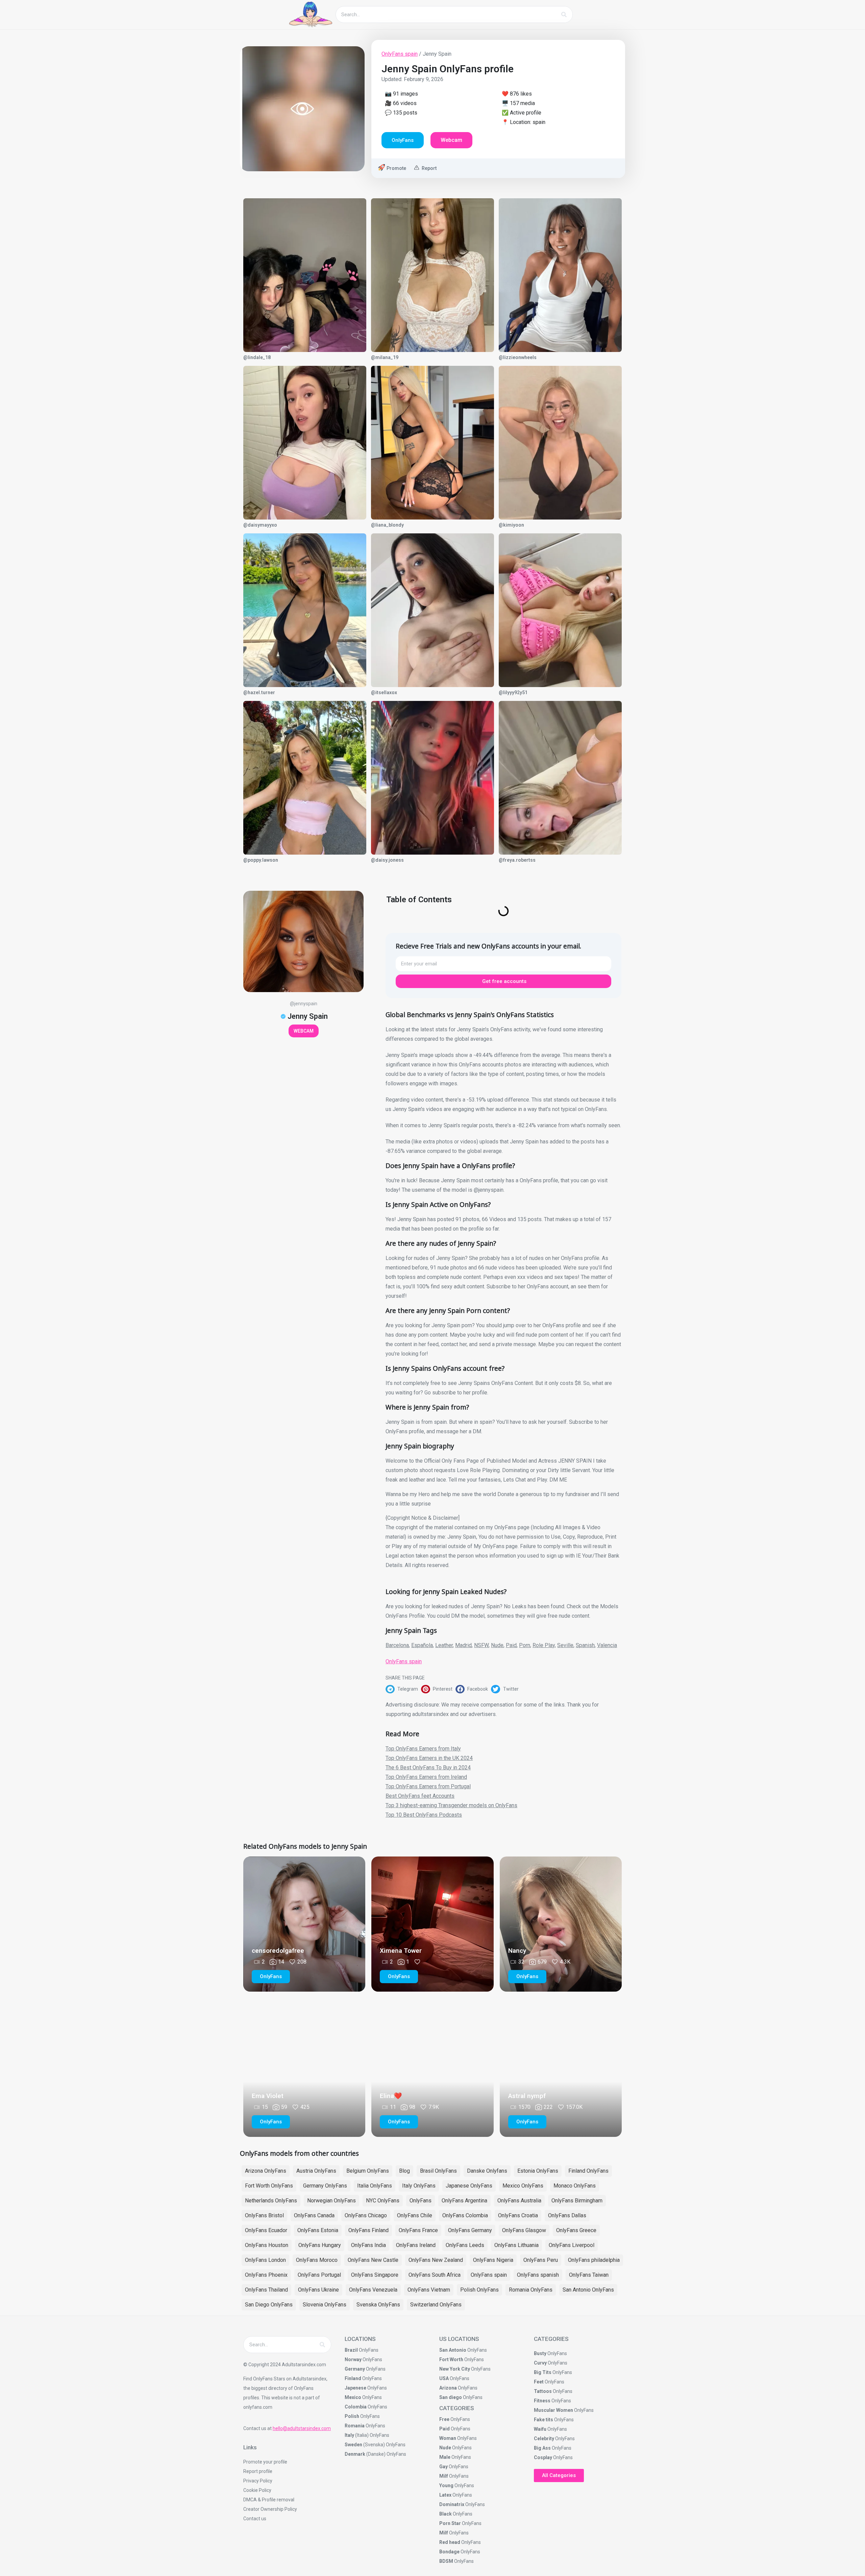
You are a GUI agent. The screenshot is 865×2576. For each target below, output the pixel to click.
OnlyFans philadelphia (594, 2260)
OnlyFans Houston (267, 2245)
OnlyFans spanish (538, 2275)
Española (422, 1645)
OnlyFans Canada (314, 2215)
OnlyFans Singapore (375, 2275)
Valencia (607, 1645)
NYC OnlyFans (383, 2201)
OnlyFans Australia (519, 2201)
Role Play (544, 1645)
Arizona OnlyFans (266, 2171)
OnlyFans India (368, 2245)
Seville (565, 1645)
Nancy (517, 1951)
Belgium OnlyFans (368, 2171)
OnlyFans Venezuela (373, 2290)
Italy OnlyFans (419, 2186)
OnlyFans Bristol (264, 2215)
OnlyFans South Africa (435, 2275)
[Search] (564, 15)
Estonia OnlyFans (538, 2171)
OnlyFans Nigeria (493, 2260)
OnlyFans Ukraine (318, 2290)
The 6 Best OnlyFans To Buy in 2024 (428, 1767)
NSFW (481, 1645)
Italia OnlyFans (375, 2186)
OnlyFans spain (400, 54)
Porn (525, 1645)
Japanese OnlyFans (469, 2186)
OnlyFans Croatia (518, 2215)
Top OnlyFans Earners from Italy (423, 1749)
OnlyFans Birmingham (577, 2201)
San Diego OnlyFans (269, 2305)
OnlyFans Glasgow (524, 2230)
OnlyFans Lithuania (516, 2245)
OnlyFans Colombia (465, 2215)
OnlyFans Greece (576, 2230)
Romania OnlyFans (531, 2290)
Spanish (585, 1645)
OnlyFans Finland (368, 2230)
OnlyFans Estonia (318, 2230)
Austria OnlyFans (316, 2171)
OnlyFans (421, 2201)
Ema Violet (268, 2096)
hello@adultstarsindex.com (302, 2428)
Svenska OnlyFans (378, 2305)
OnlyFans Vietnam (429, 2290)
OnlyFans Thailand (266, 2290)
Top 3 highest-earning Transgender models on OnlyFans (451, 1805)
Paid (511, 1645)
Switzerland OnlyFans (436, 2305)
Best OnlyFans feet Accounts (420, 1796)
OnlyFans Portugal (319, 2275)
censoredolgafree (278, 1951)
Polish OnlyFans (479, 2290)
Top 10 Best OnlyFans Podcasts (424, 1815)
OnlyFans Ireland (416, 2245)
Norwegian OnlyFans (331, 2201)
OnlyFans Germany (470, 2230)
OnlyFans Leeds (465, 2245)
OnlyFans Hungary (320, 2245)
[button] (403, 1689)
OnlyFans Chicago (366, 2215)
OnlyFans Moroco (317, 2260)
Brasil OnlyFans (438, 2171)
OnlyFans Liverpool (572, 2245)
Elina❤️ (391, 2096)
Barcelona (397, 1645)
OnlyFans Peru (541, 2260)
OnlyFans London (265, 2260)
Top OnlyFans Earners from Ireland (426, 1777)
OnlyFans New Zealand (436, 2260)
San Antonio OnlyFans (588, 2290)
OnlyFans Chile (415, 2215)
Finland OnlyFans (588, 2171)
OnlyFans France (418, 2230)
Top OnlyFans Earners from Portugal (428, 1786)
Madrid (463, 1645)
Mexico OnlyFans (523, 2186)
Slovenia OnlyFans (325, 2305)
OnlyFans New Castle (373, 2260)
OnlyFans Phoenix (266, 2275)
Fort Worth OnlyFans (269, 2186)
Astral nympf (527, 2096)
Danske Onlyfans (487, 2171)
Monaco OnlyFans (575, 2186)
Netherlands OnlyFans (271, 2201)
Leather (444, 1645)
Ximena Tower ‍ (402, 1951)
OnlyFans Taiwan (589, 2275)
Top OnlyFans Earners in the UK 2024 (429, 1758)
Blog (404, 2171)
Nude (497, 1645)
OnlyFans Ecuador (266, 2230)
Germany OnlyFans (325, 2186)
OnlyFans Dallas (567, 2215)
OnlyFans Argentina (464, 2201)
